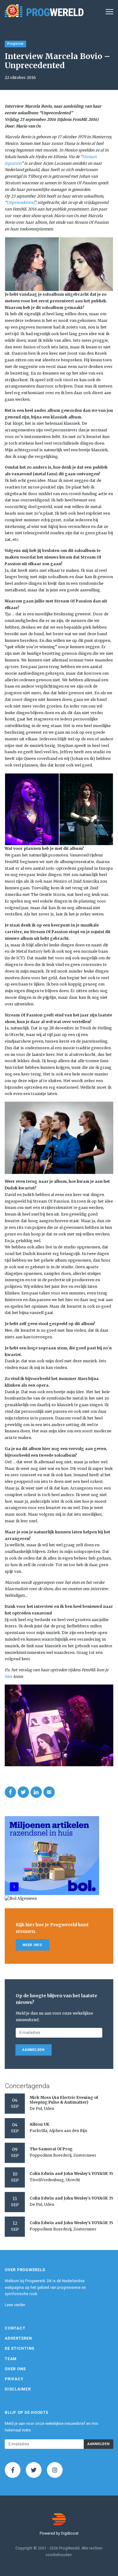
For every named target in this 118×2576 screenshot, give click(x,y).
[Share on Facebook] (10, 1792)
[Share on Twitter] (23, 1792)
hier (8, 1676)
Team (11, 2359)
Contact (15, 2328)
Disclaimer (18, 2389)
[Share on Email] (49, 1792)
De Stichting (20, 2348)
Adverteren (18, 2338)
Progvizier (15, 44)
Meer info (33, 1945)
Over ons (15, 2369)
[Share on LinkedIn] (36, 1792)
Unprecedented (20, 202)
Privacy (14, 2379)
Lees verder (15, 2305)
